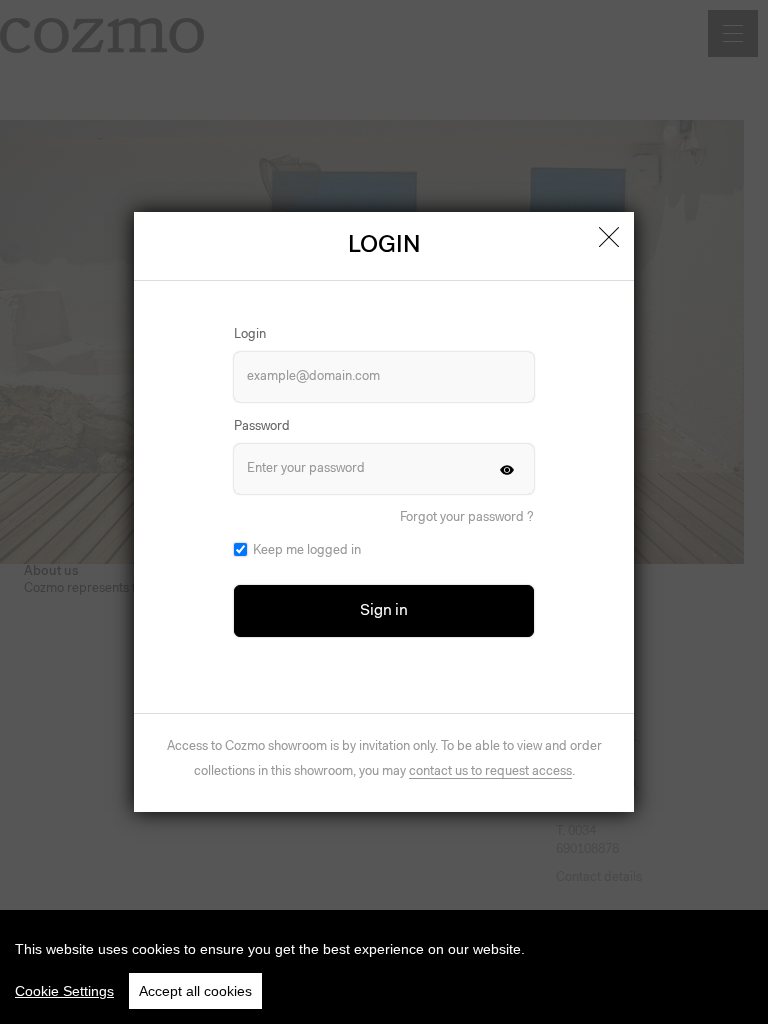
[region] (384, 967)
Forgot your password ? (467, 517)
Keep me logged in (307, 550)
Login (250, 334)
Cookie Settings (64, 991)
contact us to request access (490, 771)
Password (262, 426)
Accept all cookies (195, 991)
